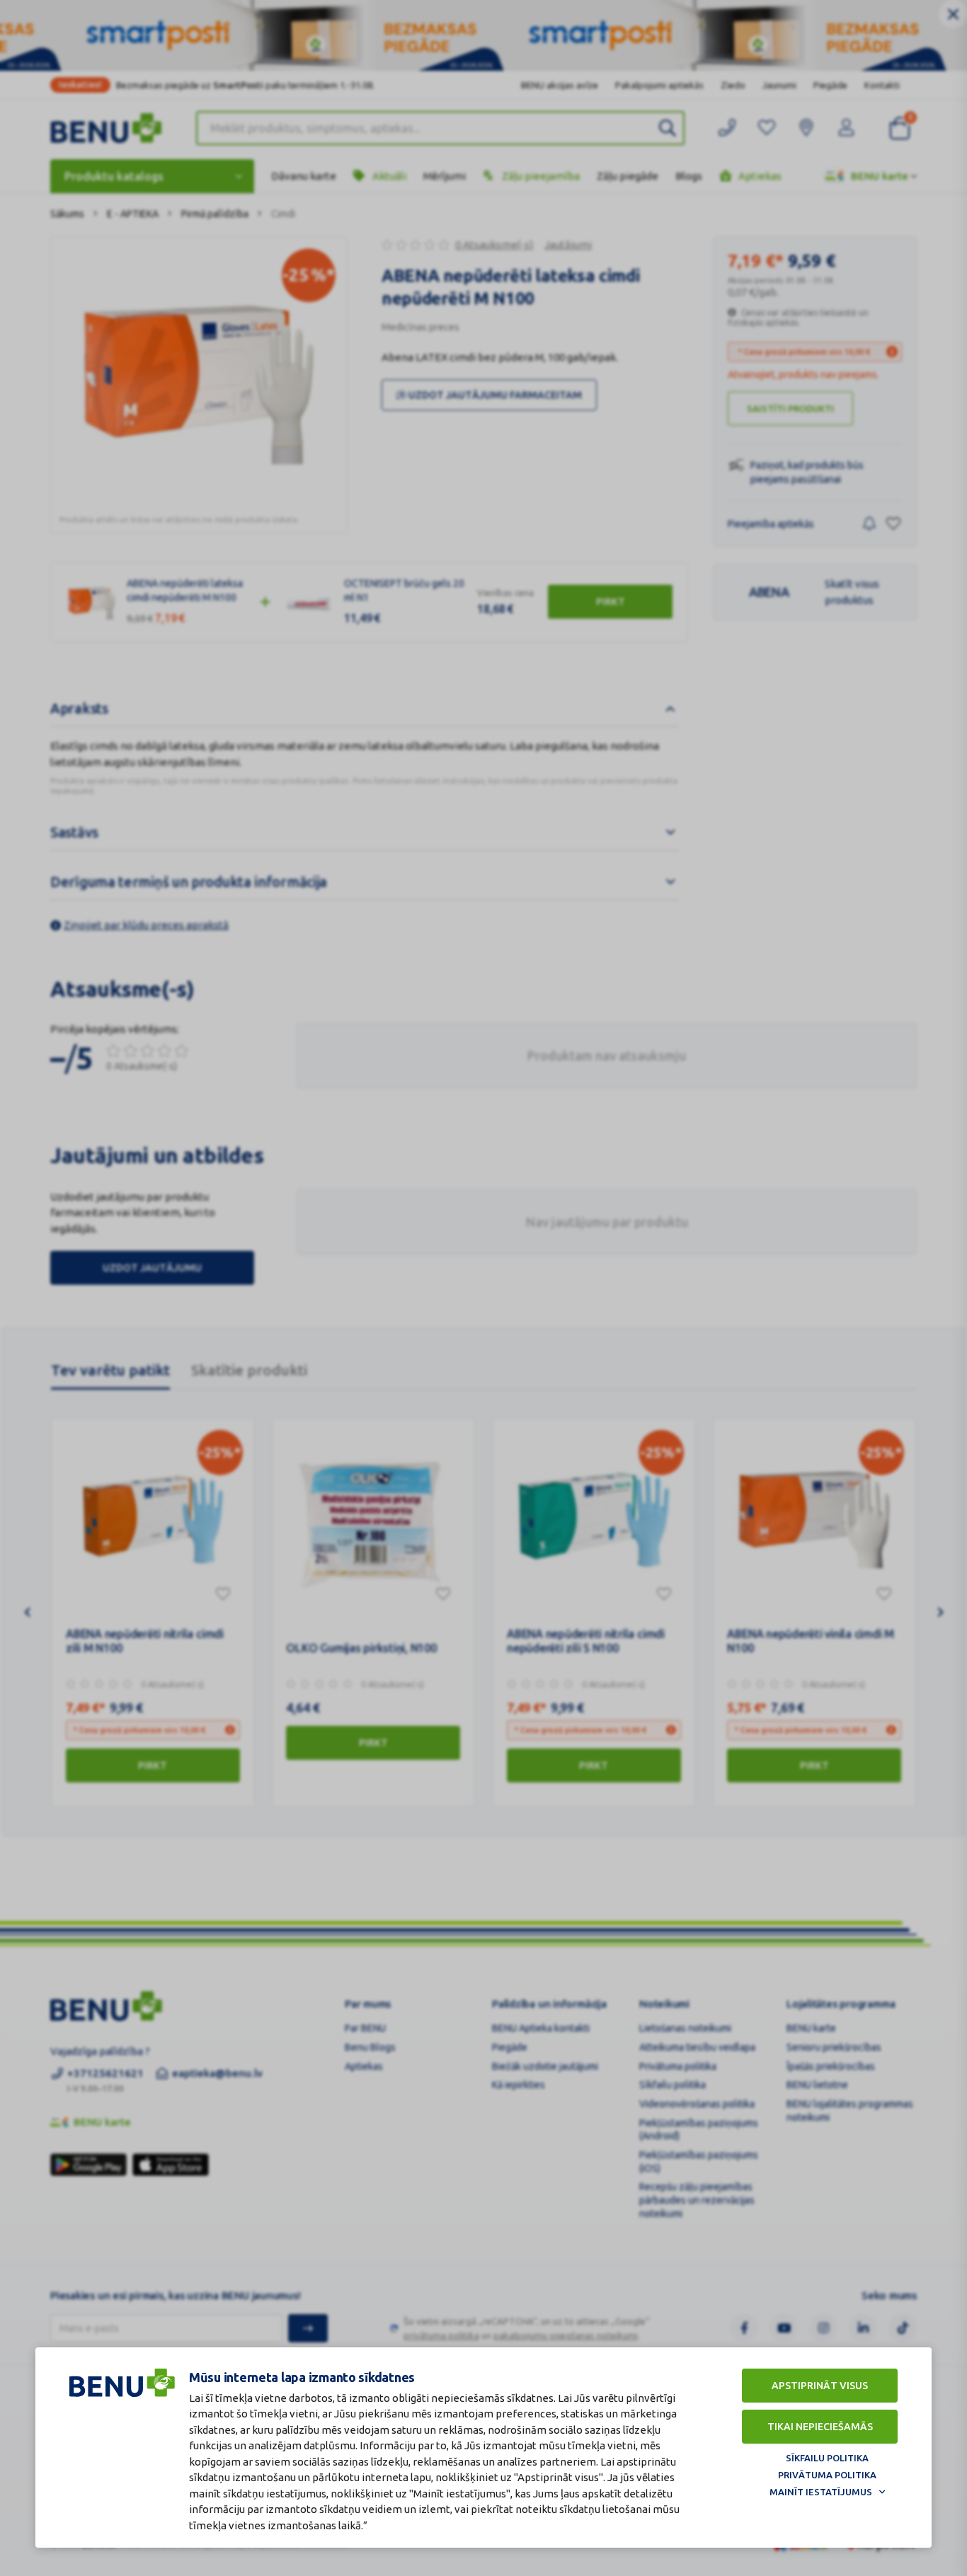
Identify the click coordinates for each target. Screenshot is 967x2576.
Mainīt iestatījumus (821, 2492)
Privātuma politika (827, 2475)
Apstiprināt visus (820, 2386)
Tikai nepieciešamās (820, 2427)
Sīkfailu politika (827, 2458)
